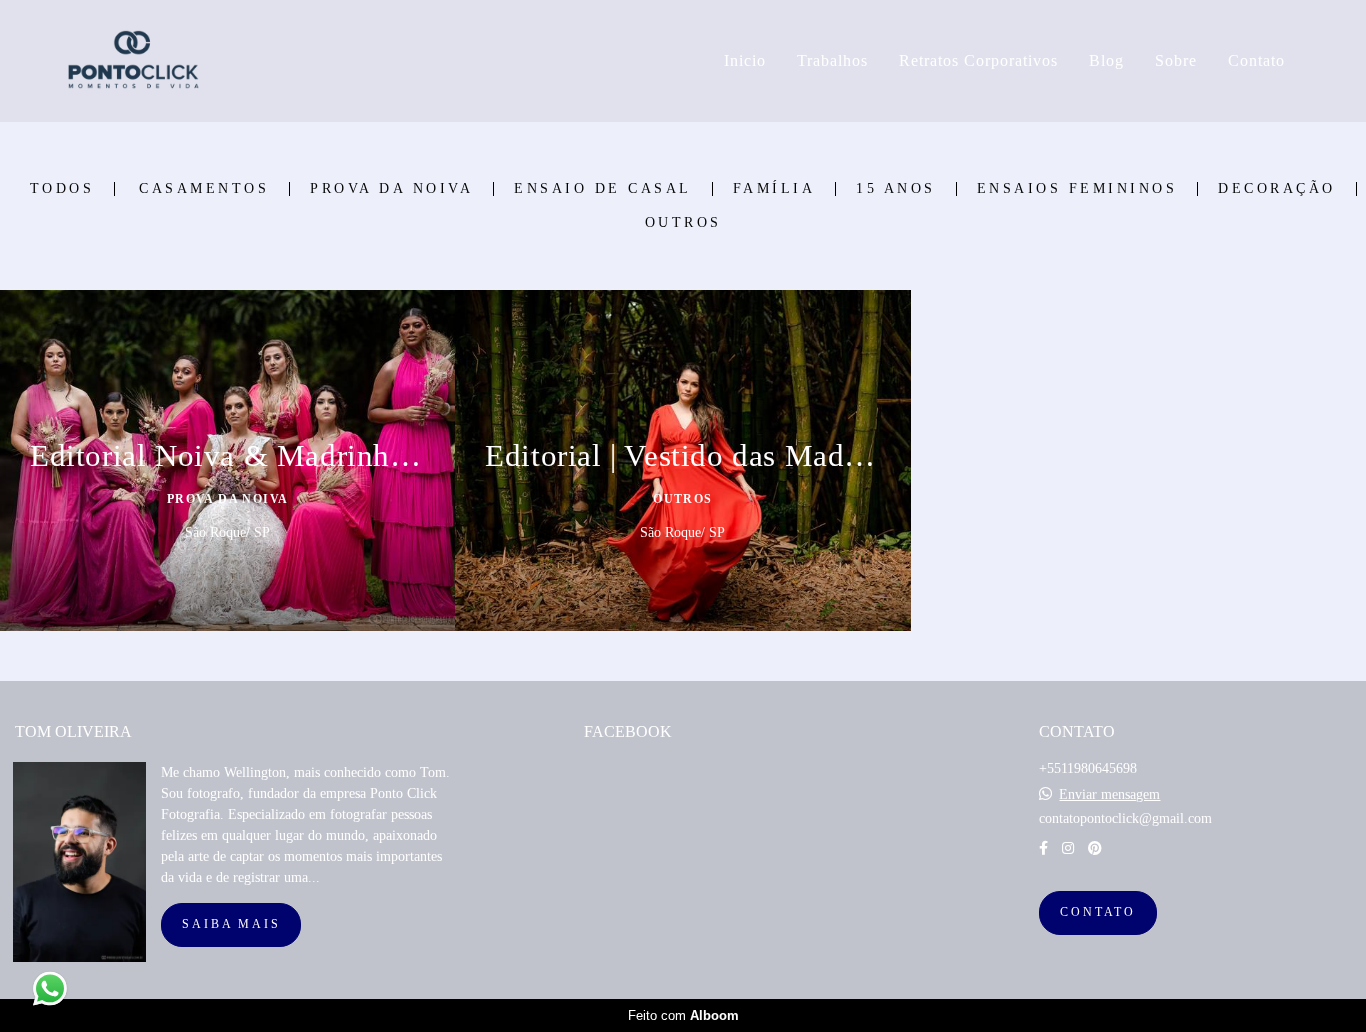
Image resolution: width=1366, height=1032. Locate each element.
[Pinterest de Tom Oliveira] (1095, 848)
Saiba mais (231, 924)
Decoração (1277, 189)
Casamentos (204, 189)
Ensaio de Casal (603, 189)
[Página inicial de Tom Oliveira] (198, 61)
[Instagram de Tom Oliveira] (1068, 848)
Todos (62, 189)
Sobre (1176, 60)
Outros (683, 223)
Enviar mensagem (1109, 795)
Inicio (745, 60)
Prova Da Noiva (391, 189)
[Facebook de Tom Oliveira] (1043, 848)
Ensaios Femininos (1077, 189)
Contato (1256, 60)
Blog (1106, 60)
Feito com (683, 1015)
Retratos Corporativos (978, 60)
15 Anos (896, 189)
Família (774, 189)
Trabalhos (832, 60)
